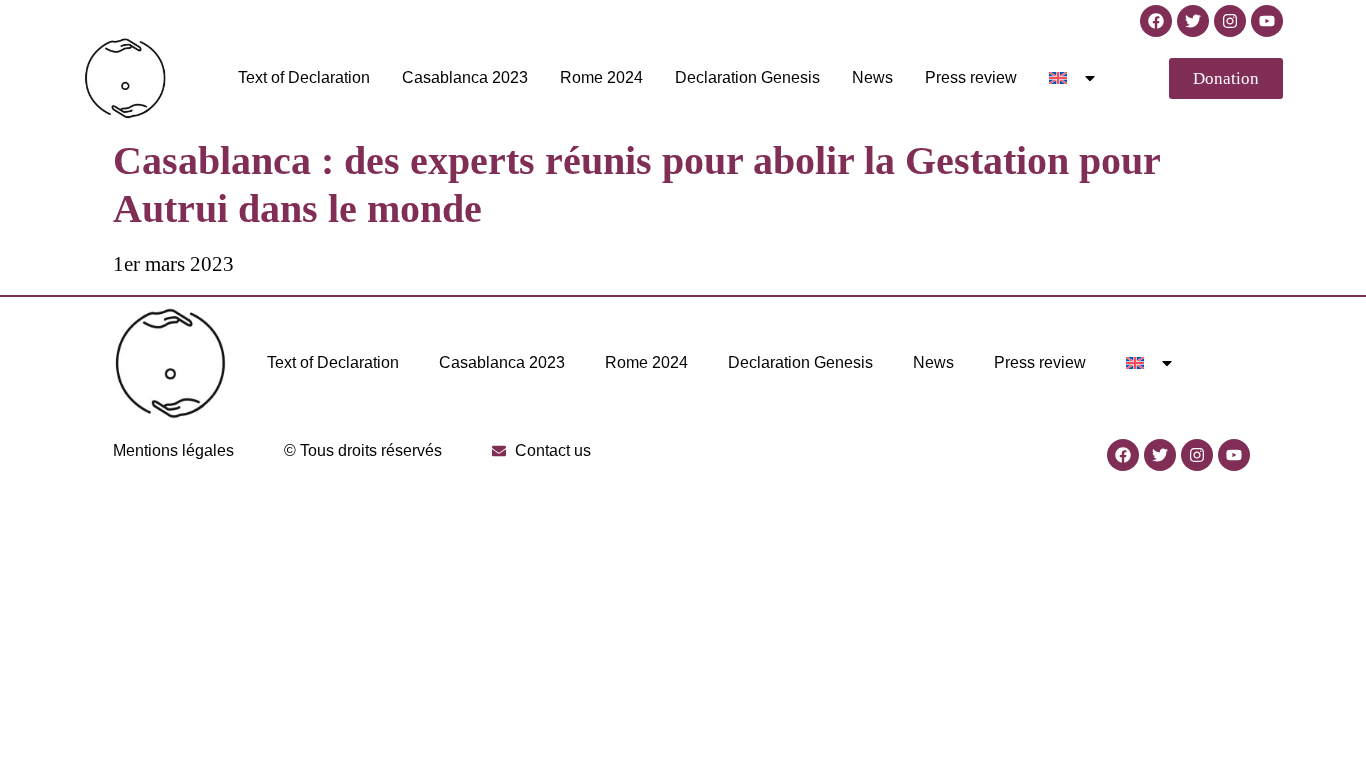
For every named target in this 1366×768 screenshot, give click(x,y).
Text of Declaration (304, 77)
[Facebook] (1156, 21)
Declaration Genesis (747, 77)
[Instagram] (1230, 21)
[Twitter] (1193, 21)
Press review (971, 77)
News (872, 77)
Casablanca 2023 (465, 77)
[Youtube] (1267, 21)
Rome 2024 (601, 77)
